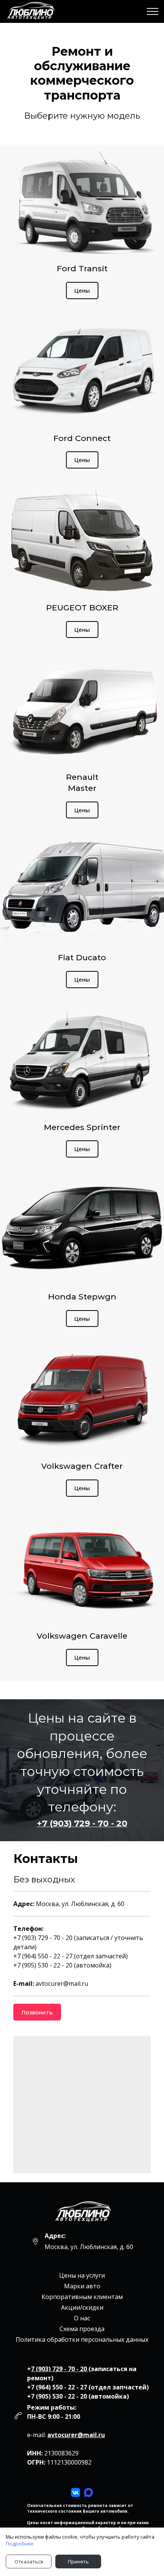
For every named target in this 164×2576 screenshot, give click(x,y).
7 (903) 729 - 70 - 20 (60, 2369)
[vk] (76, 2492)
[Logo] (82, 2213)
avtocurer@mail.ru (76, 2435)
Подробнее (20, 2544)
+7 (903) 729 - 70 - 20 (82, 1823)
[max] (88, 2492)
